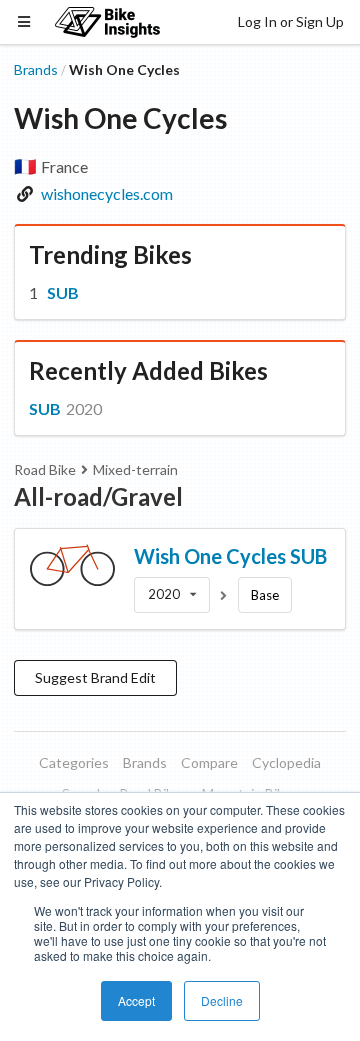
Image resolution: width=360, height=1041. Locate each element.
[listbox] (172, 595)
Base (265, 595)
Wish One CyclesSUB (230, 556)
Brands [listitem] (145, 762)
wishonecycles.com (107, 193)
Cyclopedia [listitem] (286, 762)
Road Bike (45, 469)
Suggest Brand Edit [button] (95, 677)
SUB (63, 292)
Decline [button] (222, 1000)
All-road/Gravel (98, 496)
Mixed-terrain (135, 469)
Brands (36, 69)
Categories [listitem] (74, 762)
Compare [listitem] (209, 762)
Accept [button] (136, 1000)
